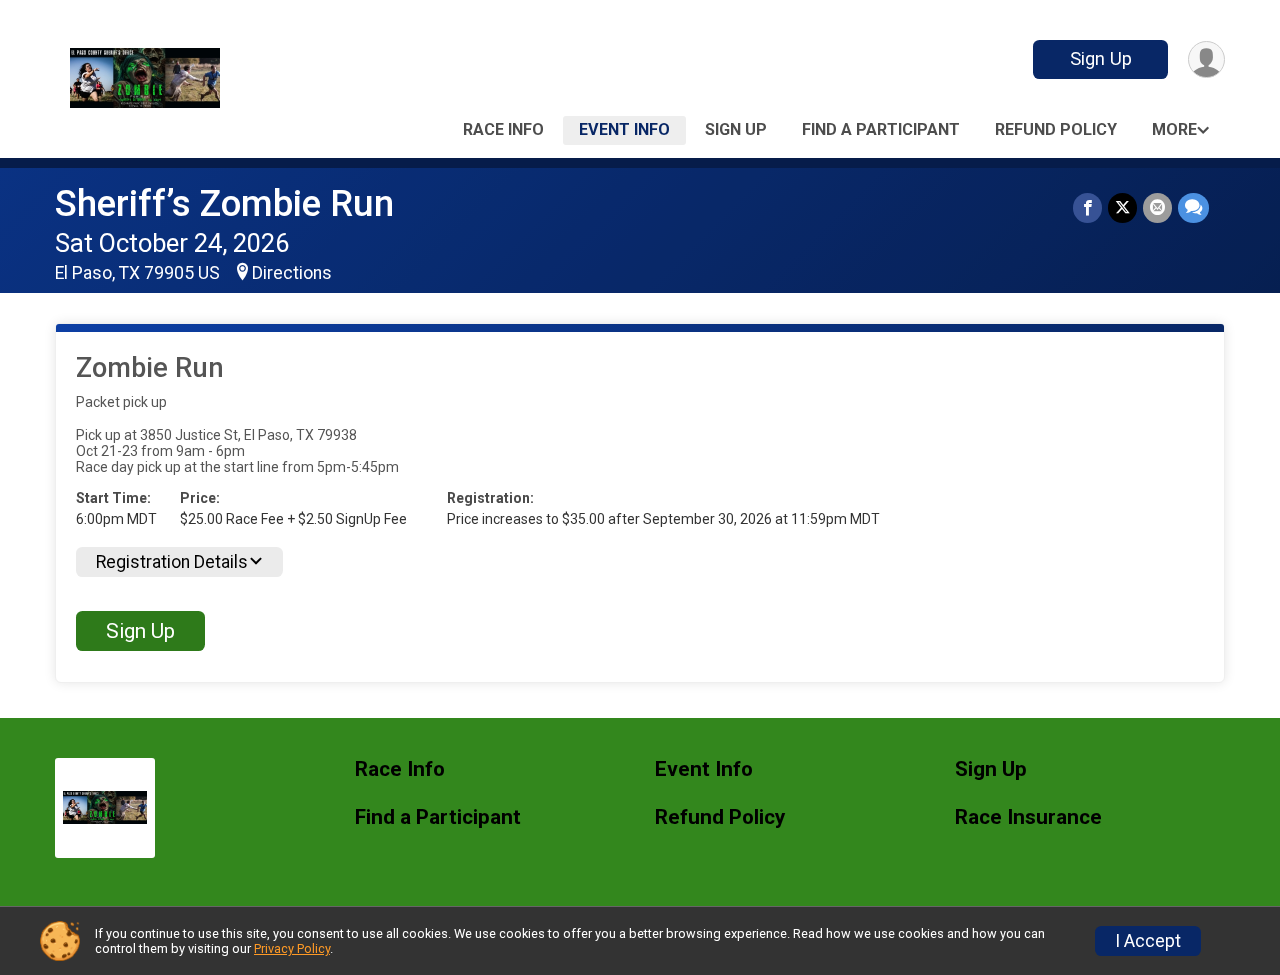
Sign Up (1101, 58)
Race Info (503, 129)
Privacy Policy (292, 948)
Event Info (624, 129)
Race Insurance (1028, 817)
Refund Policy (1056, 129)
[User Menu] (1206, 59)
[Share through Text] (1193, 207)
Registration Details (172, 562)
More (1174, 129)
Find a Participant (881, 129)
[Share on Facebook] (1087, 207)
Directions (292, 273)
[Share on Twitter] (1122, 207)
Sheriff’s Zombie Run (224, 203)
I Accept (1148, 941)
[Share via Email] (1157, 207)
